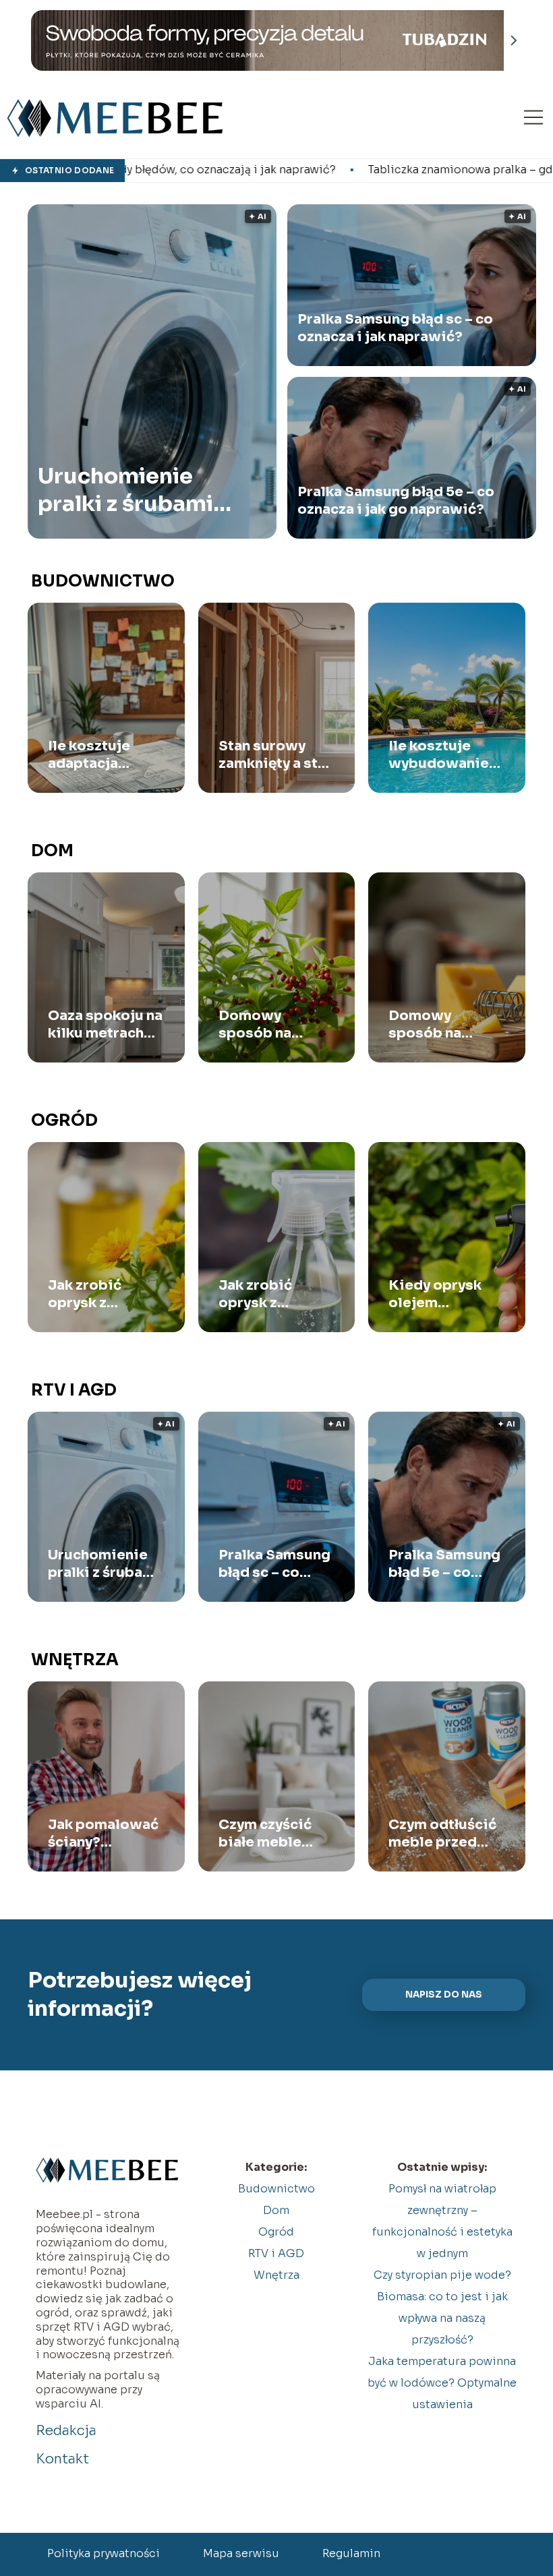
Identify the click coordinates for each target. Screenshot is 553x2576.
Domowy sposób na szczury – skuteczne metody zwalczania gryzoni (428, 1025)
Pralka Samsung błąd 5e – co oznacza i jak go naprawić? (396, 501)
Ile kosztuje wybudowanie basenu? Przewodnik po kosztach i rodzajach (442, 755)
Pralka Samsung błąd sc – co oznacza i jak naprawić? (395, 328)
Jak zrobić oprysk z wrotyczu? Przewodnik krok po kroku (96, 1294)
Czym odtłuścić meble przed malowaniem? (442, 1834)
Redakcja (66, 2431)
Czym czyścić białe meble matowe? (265, 1834)
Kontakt (62, 2459)
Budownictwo (103, 581)
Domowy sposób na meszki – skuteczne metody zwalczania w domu (265, 1025)
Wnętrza (75, 1660)
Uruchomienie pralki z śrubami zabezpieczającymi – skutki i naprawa (142, 490)
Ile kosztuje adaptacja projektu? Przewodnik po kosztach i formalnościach (103, 755)
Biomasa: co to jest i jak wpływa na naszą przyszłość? (442, 2318)
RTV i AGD (74, 1390)
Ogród (64, 1120)
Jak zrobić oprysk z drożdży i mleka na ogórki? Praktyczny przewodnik (273, 1294)
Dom (52, 851)
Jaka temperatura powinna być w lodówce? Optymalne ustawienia (442, 2383)
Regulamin (351, 2553)
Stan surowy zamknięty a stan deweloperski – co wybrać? (276, 755)
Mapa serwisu (241, 2553)
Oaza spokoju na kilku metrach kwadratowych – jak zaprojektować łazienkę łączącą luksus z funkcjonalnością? (106, 1025)
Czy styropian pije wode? (442, 2275)
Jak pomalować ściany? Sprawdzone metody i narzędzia (103, 1834)
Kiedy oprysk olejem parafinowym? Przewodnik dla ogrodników (443, 1294)
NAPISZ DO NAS (444, 1995)
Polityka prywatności (104, 2553)
